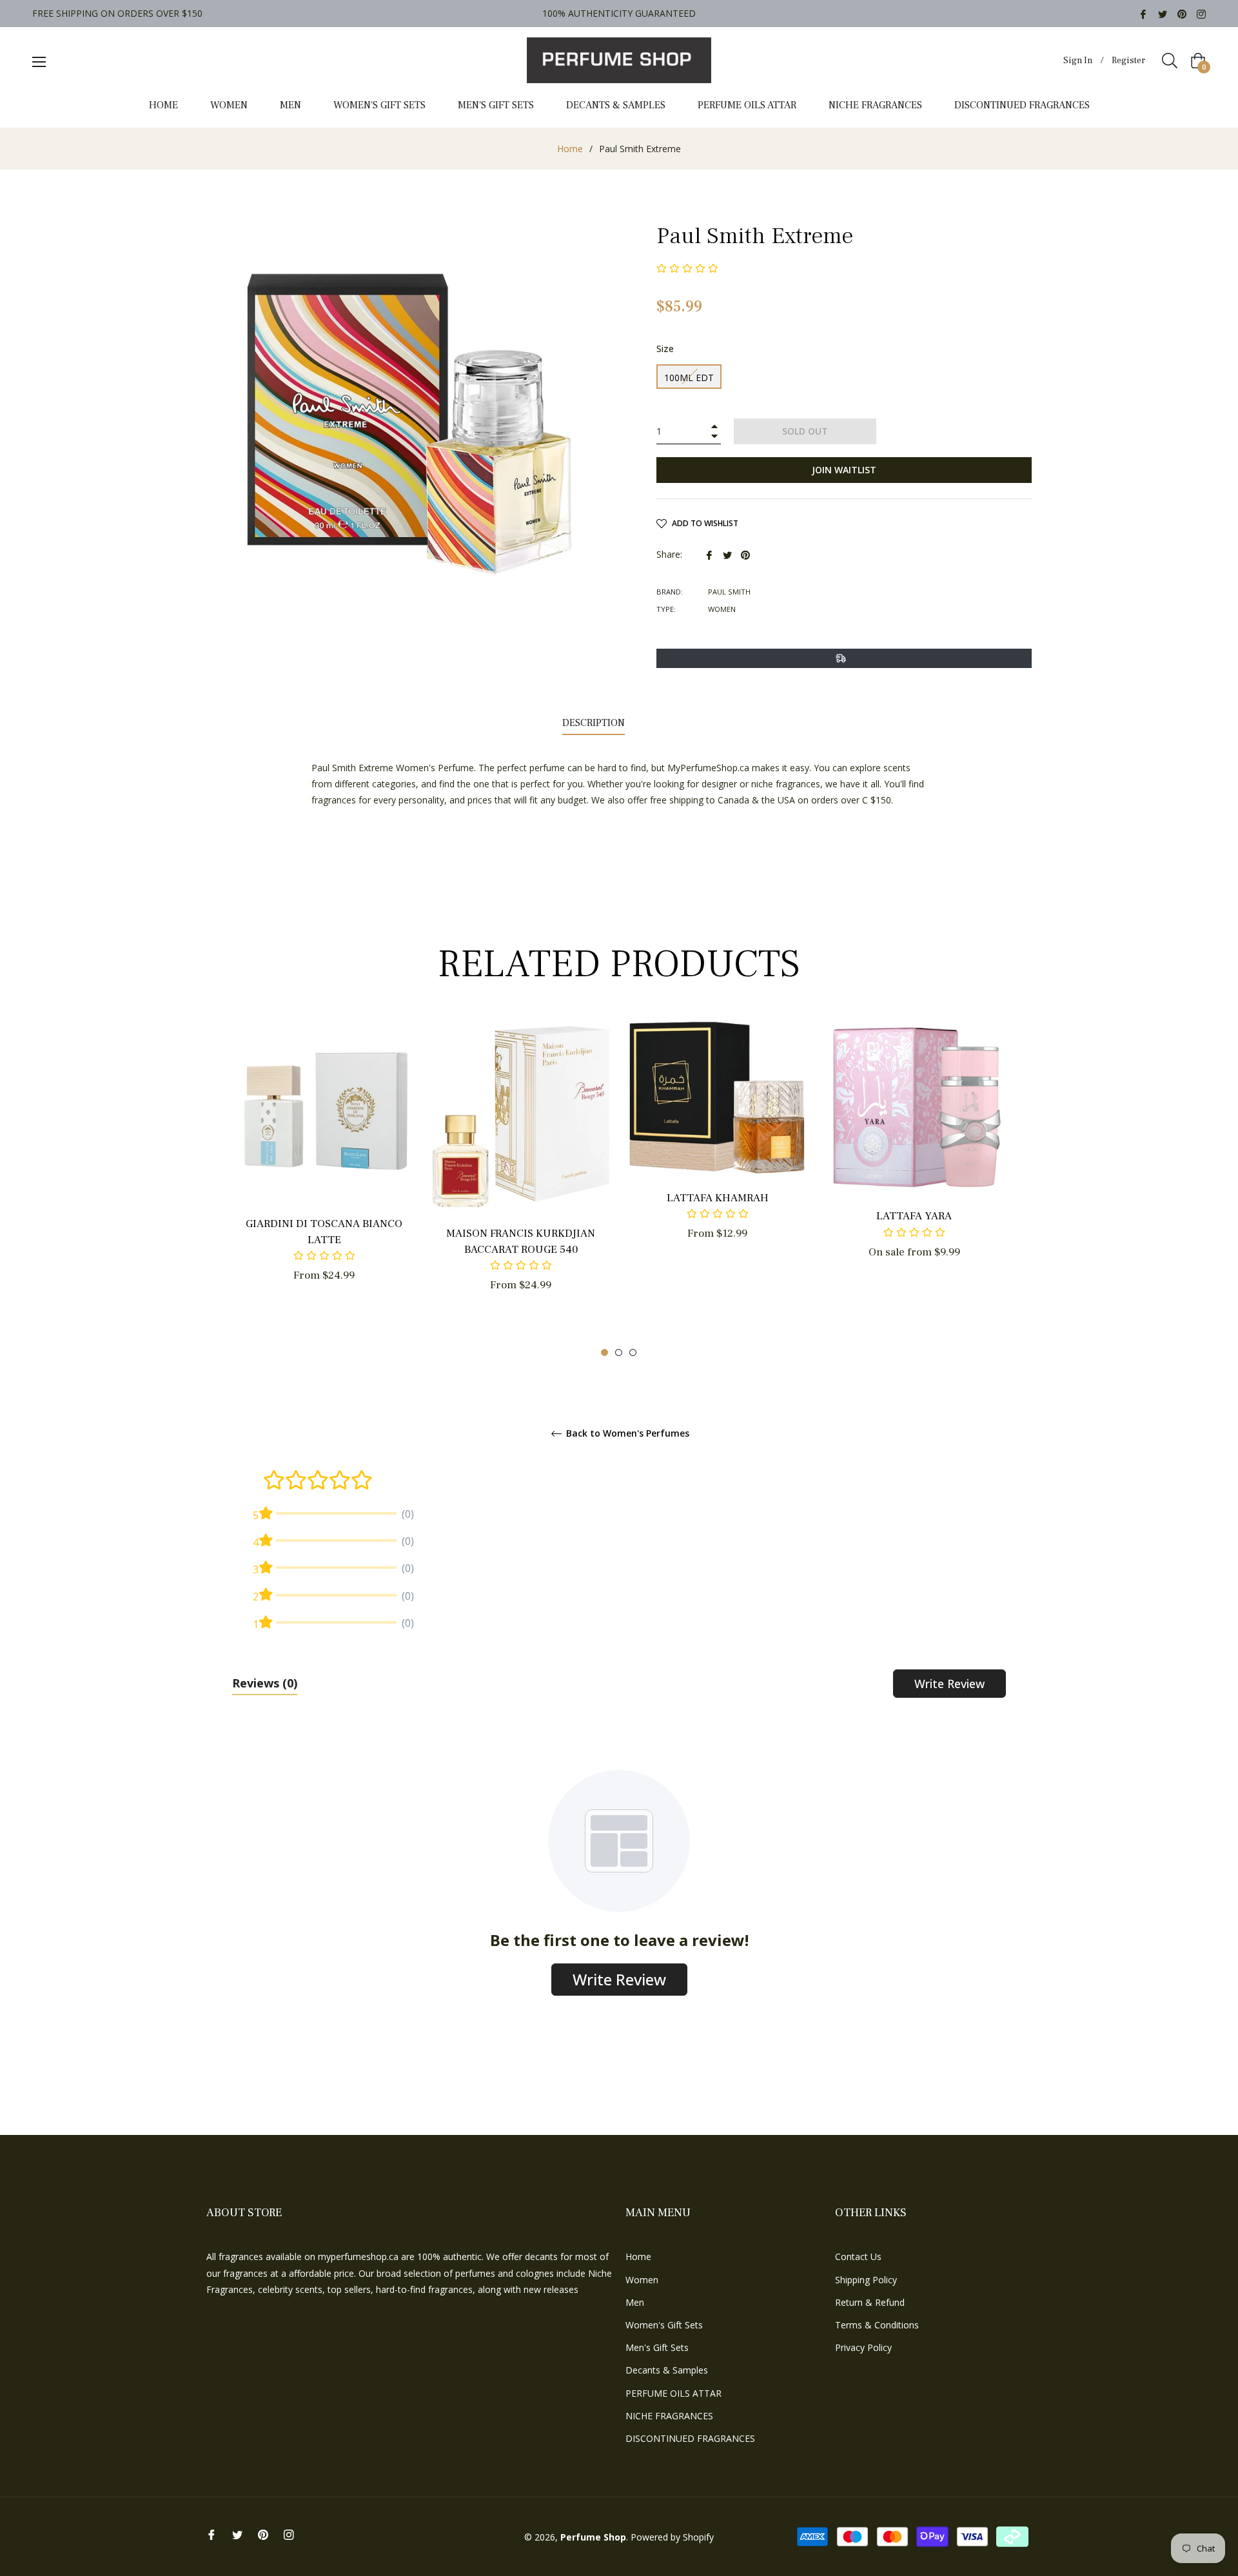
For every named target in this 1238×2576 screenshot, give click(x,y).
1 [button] (604, 1352)
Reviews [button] (265, 1683)
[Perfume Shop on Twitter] (1163, 13)
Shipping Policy (866, 2280)
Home (570, 149)
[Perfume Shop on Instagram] (1201, 13)
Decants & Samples (667, 2370)
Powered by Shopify (672, 2537)
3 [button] (633, 1352)
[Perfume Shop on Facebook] (1143, 13)
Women (642, 2280)
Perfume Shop (593, 2537)
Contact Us (858, 2256)
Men (635, 2302)
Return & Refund (870, 2302)
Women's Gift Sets (664, 2325)
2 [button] (619, 1352)
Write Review (949, 1684)
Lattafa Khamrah (718, 1198)
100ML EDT (689, 378)
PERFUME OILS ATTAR (673, 2393)
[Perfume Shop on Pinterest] (1182, 13)
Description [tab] (594, 723)
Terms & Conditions (877, 2325)
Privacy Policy (863, 2347)
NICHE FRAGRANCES (669, 2416)
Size (665, 349)
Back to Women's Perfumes (626, 1434)
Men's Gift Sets (657, 2347)
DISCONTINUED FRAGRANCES (690, 2438)
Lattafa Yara (914, 1216)
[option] (324, 1173)
